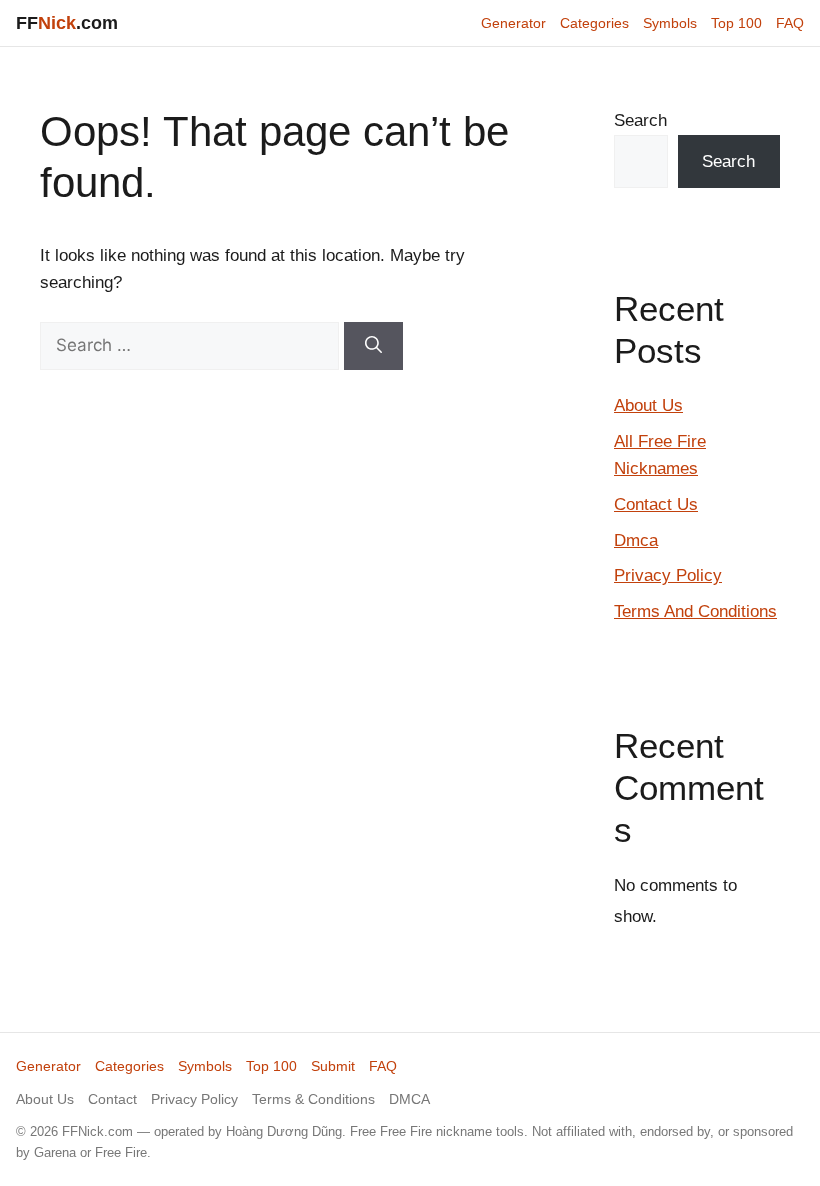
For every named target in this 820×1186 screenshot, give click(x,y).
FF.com (67, 23)
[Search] (373, 346)
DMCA (409, 1099)
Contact (112, 1099)
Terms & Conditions (313, 1099)
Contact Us (656, 504)
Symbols (670, 23)
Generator (513, 23)
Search (640, 120)
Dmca (636, 540)
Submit (333, 1066)
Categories (594, 23)
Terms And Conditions (695, 611)
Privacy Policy (668, 575)
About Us (648, 405)
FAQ (790, 23)
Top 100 (736, 23)
